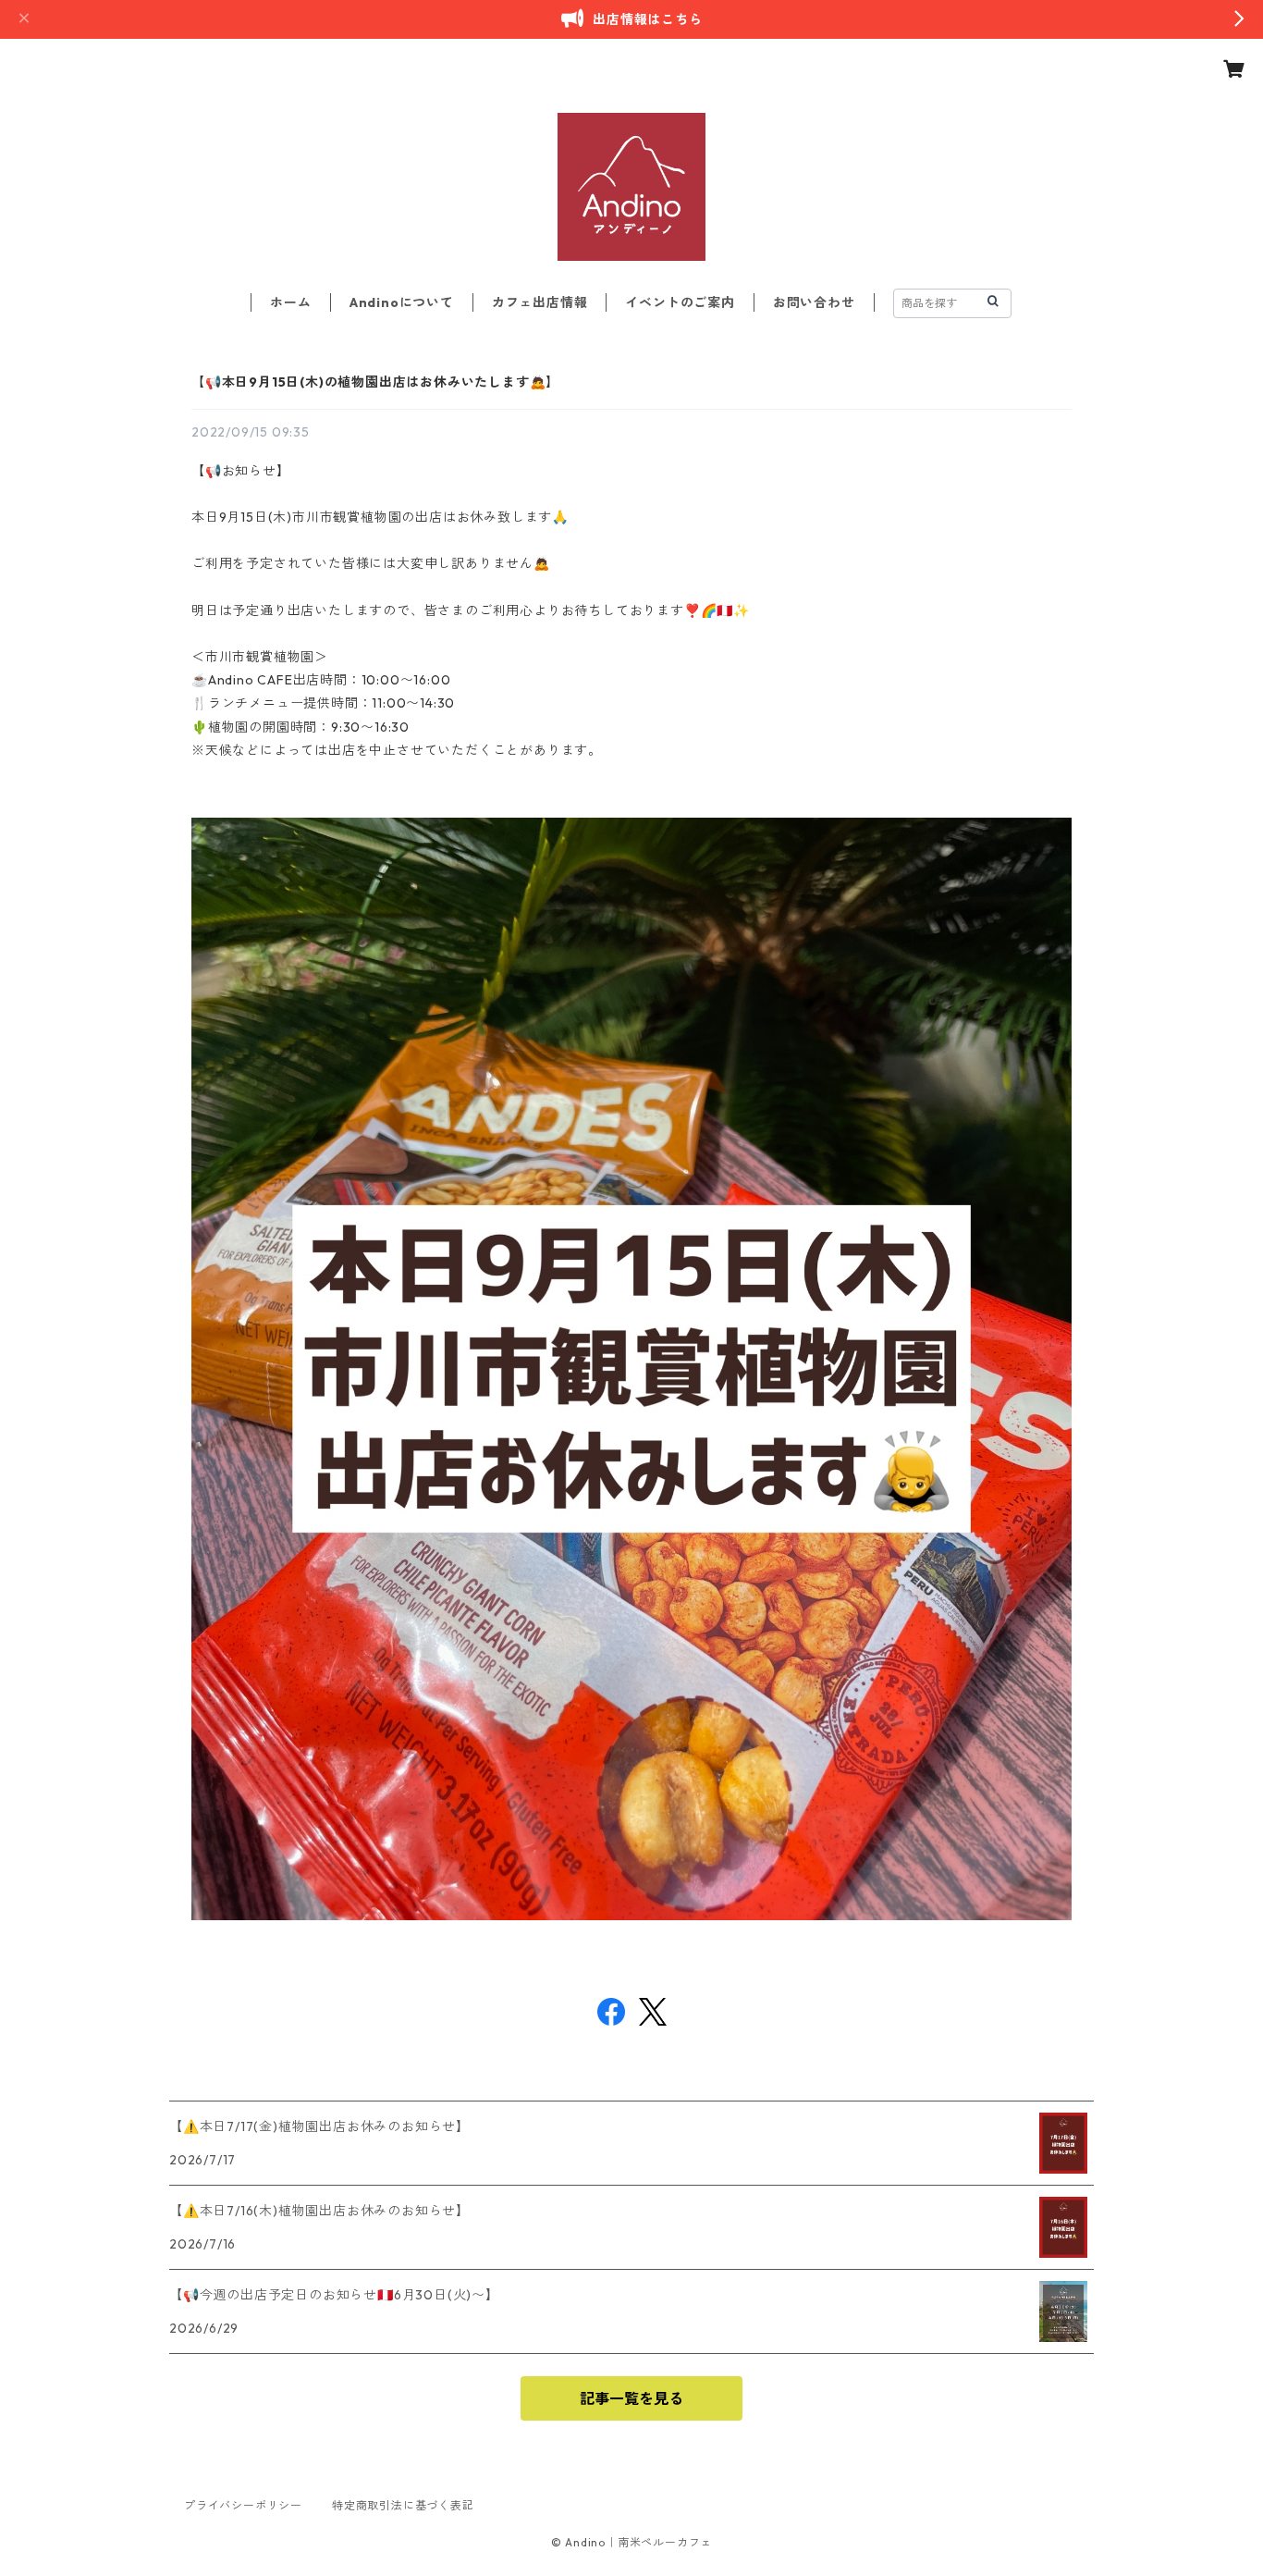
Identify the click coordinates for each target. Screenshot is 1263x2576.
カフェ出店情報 (540, 302)
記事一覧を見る (631, 2398)
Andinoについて (402, 302)
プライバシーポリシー (243, 2505)
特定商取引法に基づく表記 (403, 2505)
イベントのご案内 (680, 302)
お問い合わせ (814, 302)
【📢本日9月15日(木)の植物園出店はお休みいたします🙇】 (375, 382)
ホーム (290, 302)
